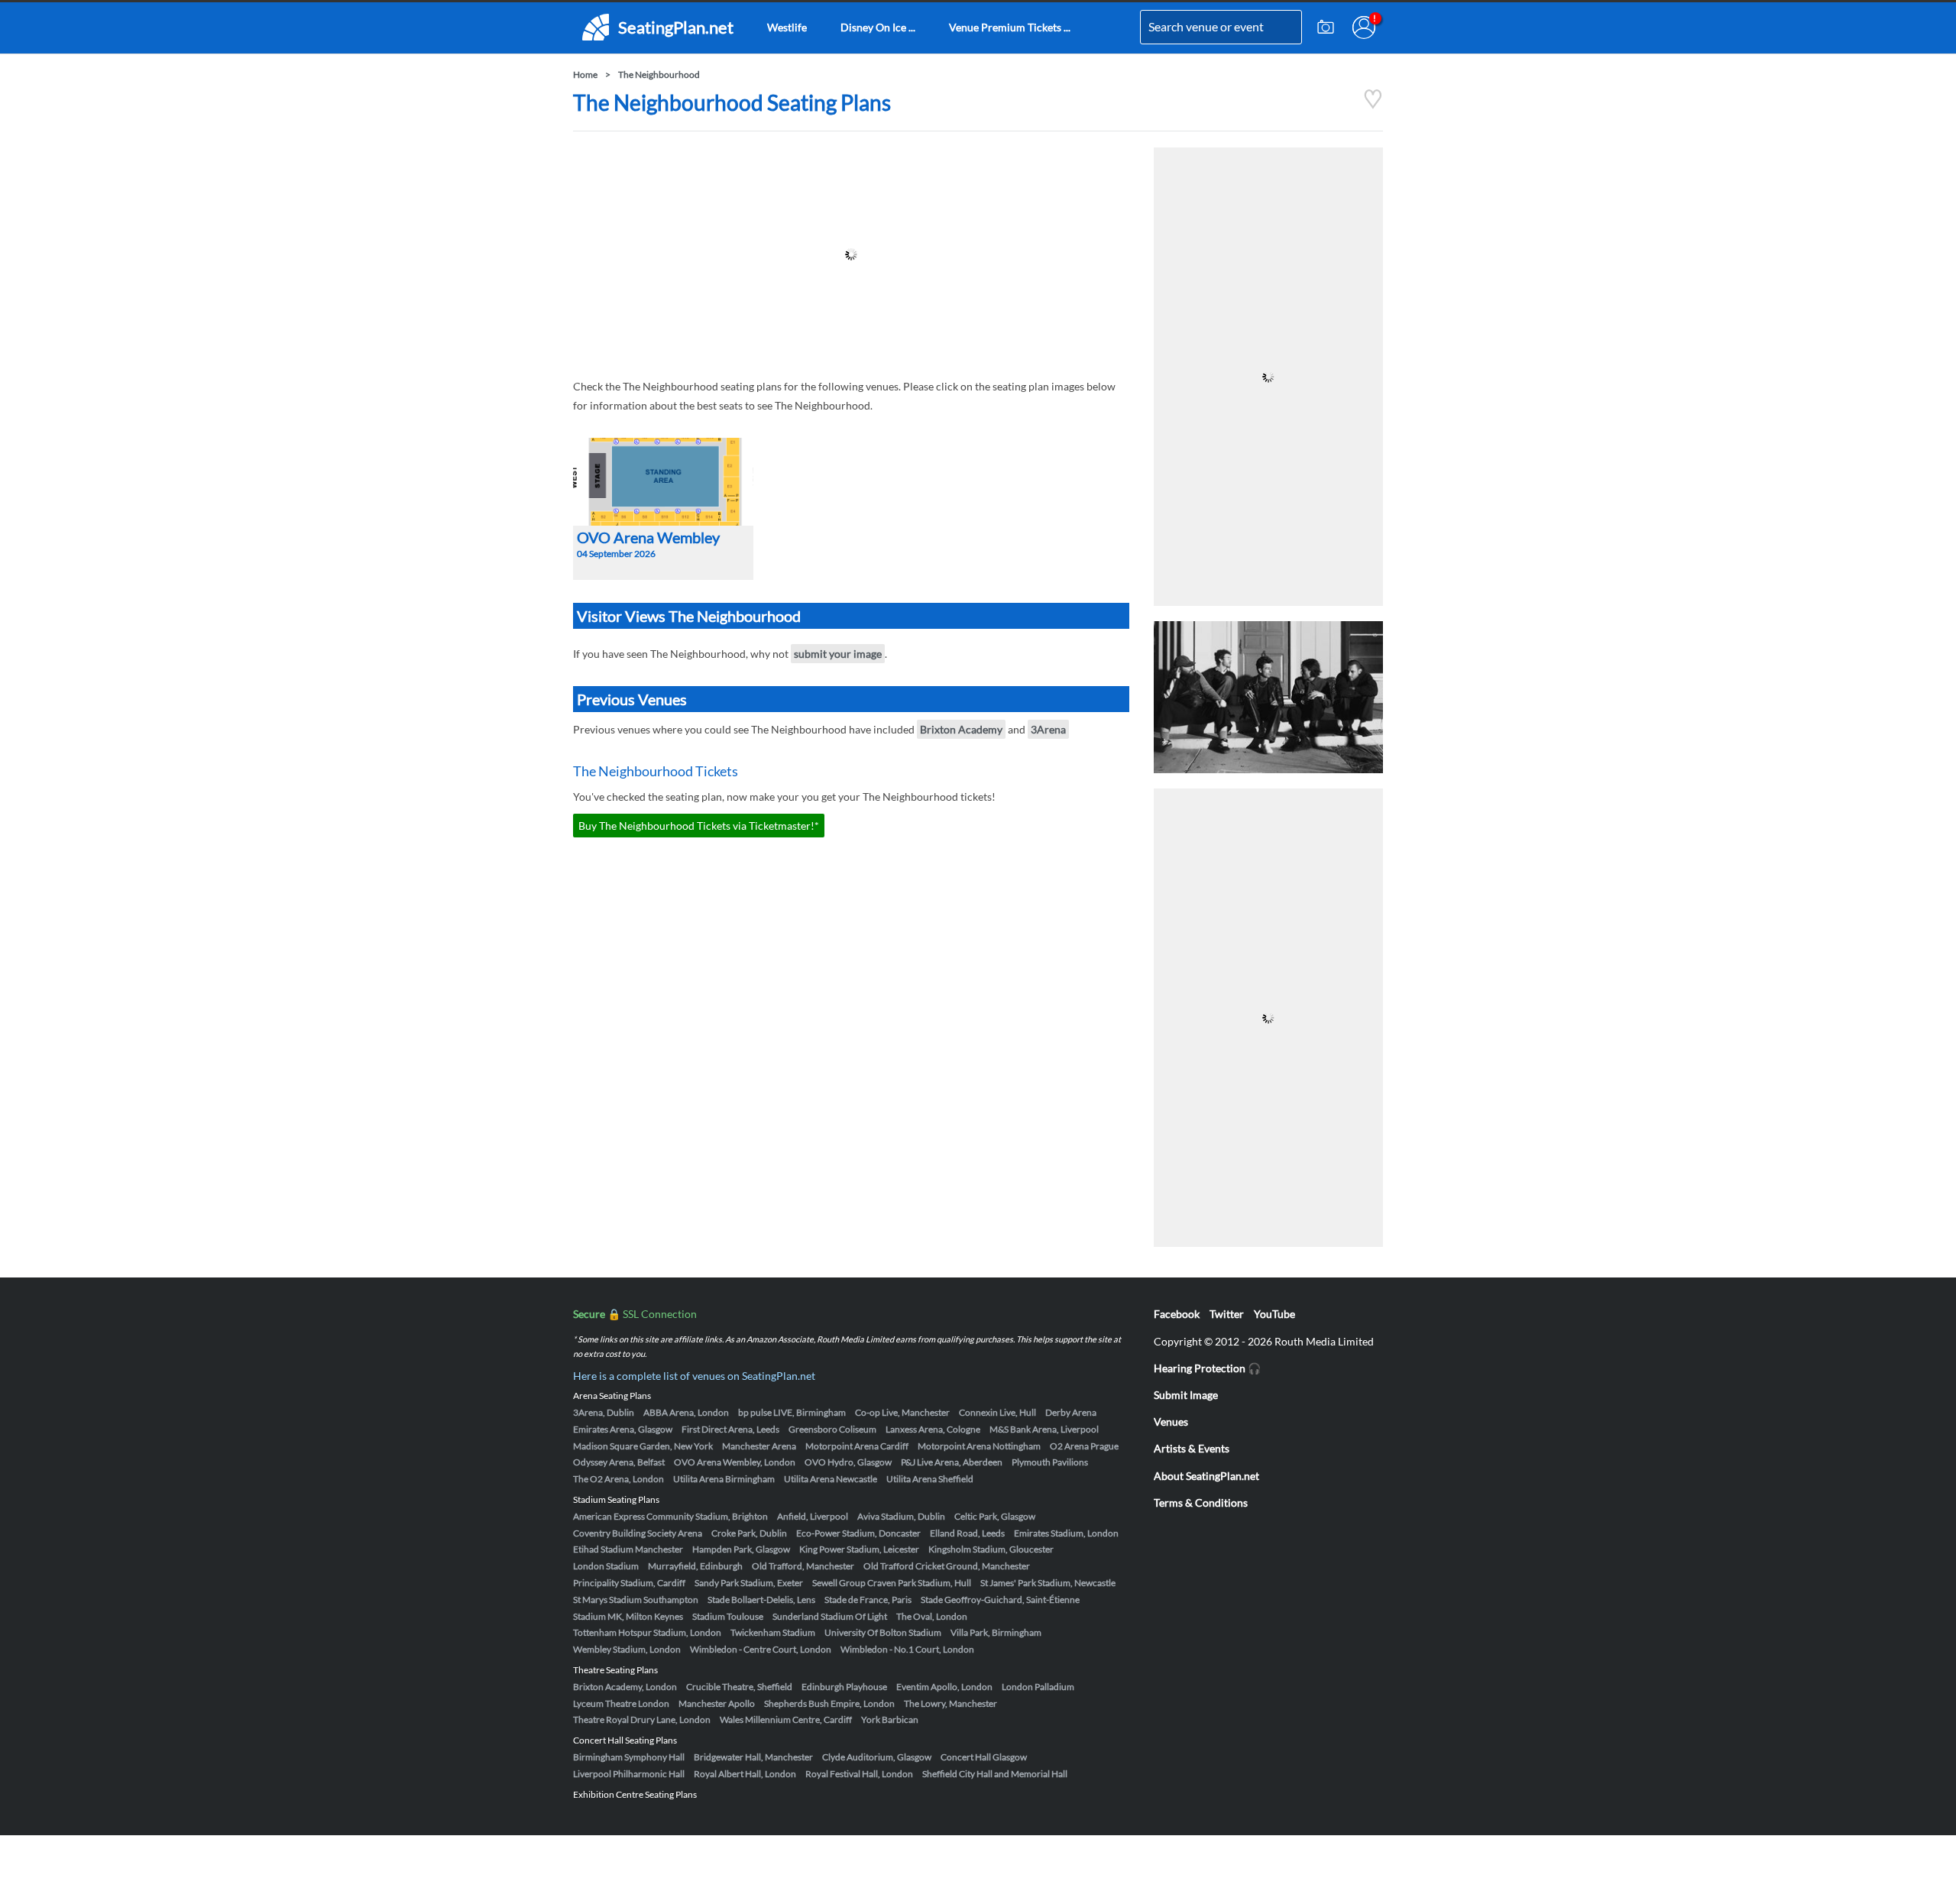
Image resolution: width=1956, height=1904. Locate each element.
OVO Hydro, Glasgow (848, 1462)
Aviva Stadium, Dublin (901, 1516)
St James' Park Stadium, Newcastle (1048, 1583)
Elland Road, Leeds (967, 1533)
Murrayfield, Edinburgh (695, 1566)
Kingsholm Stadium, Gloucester (991, 1549)
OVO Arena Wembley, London (735, 1462)
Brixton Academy (961, 729)
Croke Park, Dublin (749, 1533)
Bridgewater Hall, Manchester (753, 1757)
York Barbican (890, 1719)
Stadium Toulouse (728, 1616)
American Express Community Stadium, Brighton (670, 1516)
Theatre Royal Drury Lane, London (642, 1719)
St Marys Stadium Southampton (636, 1600)
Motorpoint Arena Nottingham (979, 1446)
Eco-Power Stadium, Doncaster (858, 1533)
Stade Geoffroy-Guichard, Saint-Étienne (1000, 1600)
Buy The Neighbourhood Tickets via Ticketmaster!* (699, 826)
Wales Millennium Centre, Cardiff (786, 1719)
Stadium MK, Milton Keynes (628, 1616)
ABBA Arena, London (686, 1412)
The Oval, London (932, 1616)
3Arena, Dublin (604, 1412)
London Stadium (606, 1566)
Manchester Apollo (717, 1703)
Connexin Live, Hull (997, 1412)
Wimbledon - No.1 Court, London (907, 1649)
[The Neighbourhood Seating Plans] (1373, 105)
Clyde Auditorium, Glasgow (877, 1757)
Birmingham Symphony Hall (629, 1757)
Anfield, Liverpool (813, 1516)
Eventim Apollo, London (944, 1687)
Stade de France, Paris (868, 1600)
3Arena (1048, 729)
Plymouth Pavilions (1050, 1462)
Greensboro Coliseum (832, 1429)
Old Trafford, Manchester (803, 1566)
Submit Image (1186, 1395)
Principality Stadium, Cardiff (629, 1583)
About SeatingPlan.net (1206, 1476)
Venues (1171, 1422)
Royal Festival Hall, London (859, 1774)
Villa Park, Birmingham (996, 1632)
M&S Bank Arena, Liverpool (1044, 1429)
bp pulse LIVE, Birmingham (792, 1412)
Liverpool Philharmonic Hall (629, 1774)
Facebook (1177, 1314)
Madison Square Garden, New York (643, 1446)
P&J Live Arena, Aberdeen (952, 1462)
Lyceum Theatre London (621, 1703)
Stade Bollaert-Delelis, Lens (761, 1600)
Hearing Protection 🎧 (1207, 1368)
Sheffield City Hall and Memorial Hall (995, 1774)
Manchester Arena (759, 1446)
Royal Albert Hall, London (745, 1774)
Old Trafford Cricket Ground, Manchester (947, 1566)
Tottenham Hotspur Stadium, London (647, 1632)
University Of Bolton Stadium (883, 1632)
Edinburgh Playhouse (844, 1687)
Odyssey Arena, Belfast (619, 1462)
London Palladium (1038, 1687)
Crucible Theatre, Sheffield (739, 1687)
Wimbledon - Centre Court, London (761, 1649)
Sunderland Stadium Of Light (830, 1616)
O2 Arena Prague (1084, 1446)
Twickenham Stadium (773, 1632)
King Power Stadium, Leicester (859, 1549)
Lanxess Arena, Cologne (933, 1429)
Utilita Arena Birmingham (724, 1479)
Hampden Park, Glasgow (741, 1549)
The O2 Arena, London (619, 1479)
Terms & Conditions (1201, 1502)
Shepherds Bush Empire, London (829, 1703)
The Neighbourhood (659, 74)
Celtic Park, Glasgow (995, 1516)
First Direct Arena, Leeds (730, 1429)
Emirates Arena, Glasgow (623, 1429)
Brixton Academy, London (625, 1687)
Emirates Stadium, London (1066, 1533)
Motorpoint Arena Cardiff (857, 1446)
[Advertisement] (851, 254)
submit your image (838, 654)
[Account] (1364, 28)
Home (585, 74)
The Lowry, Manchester (950, 1703)
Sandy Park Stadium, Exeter (749, 1583)
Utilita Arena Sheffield (930, 1479)
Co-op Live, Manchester (902, 1412)
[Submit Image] (1326, 28)
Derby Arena (1071, 1412)
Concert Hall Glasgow (984, 1757)
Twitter (1227, 1314)
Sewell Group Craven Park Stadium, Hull (892, 1583)
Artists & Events (1192, 1448)
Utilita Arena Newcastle (831, 1479)
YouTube (1274, 1314)
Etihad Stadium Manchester (628, 1549)
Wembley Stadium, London (627, 1649)
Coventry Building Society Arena (638, 1533)
